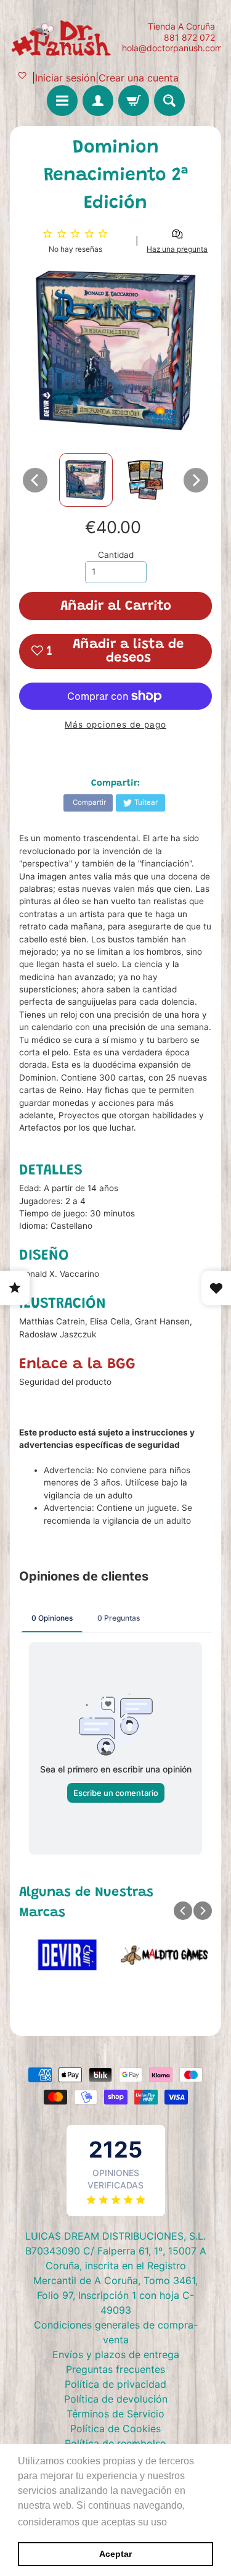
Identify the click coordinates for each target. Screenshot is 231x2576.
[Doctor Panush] (63, 37)
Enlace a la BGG (77, 1365)
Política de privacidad (115, 2384)
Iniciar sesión (65, 78)
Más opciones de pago (115, 725)
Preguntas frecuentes (115, 2369)
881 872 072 (189, 38)
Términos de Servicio (115, 2414)
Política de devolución (116, 2399)
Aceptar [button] (115, 2554)
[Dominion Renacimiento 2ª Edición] (86, 480)
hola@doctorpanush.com (172, 48)
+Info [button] (182, 2522)
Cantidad (116, 555)
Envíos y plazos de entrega (116, 2354)
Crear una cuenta (139, 78)
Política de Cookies (115, 2429)
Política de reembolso (115, 2443)
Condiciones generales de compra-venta (116, 2332)
